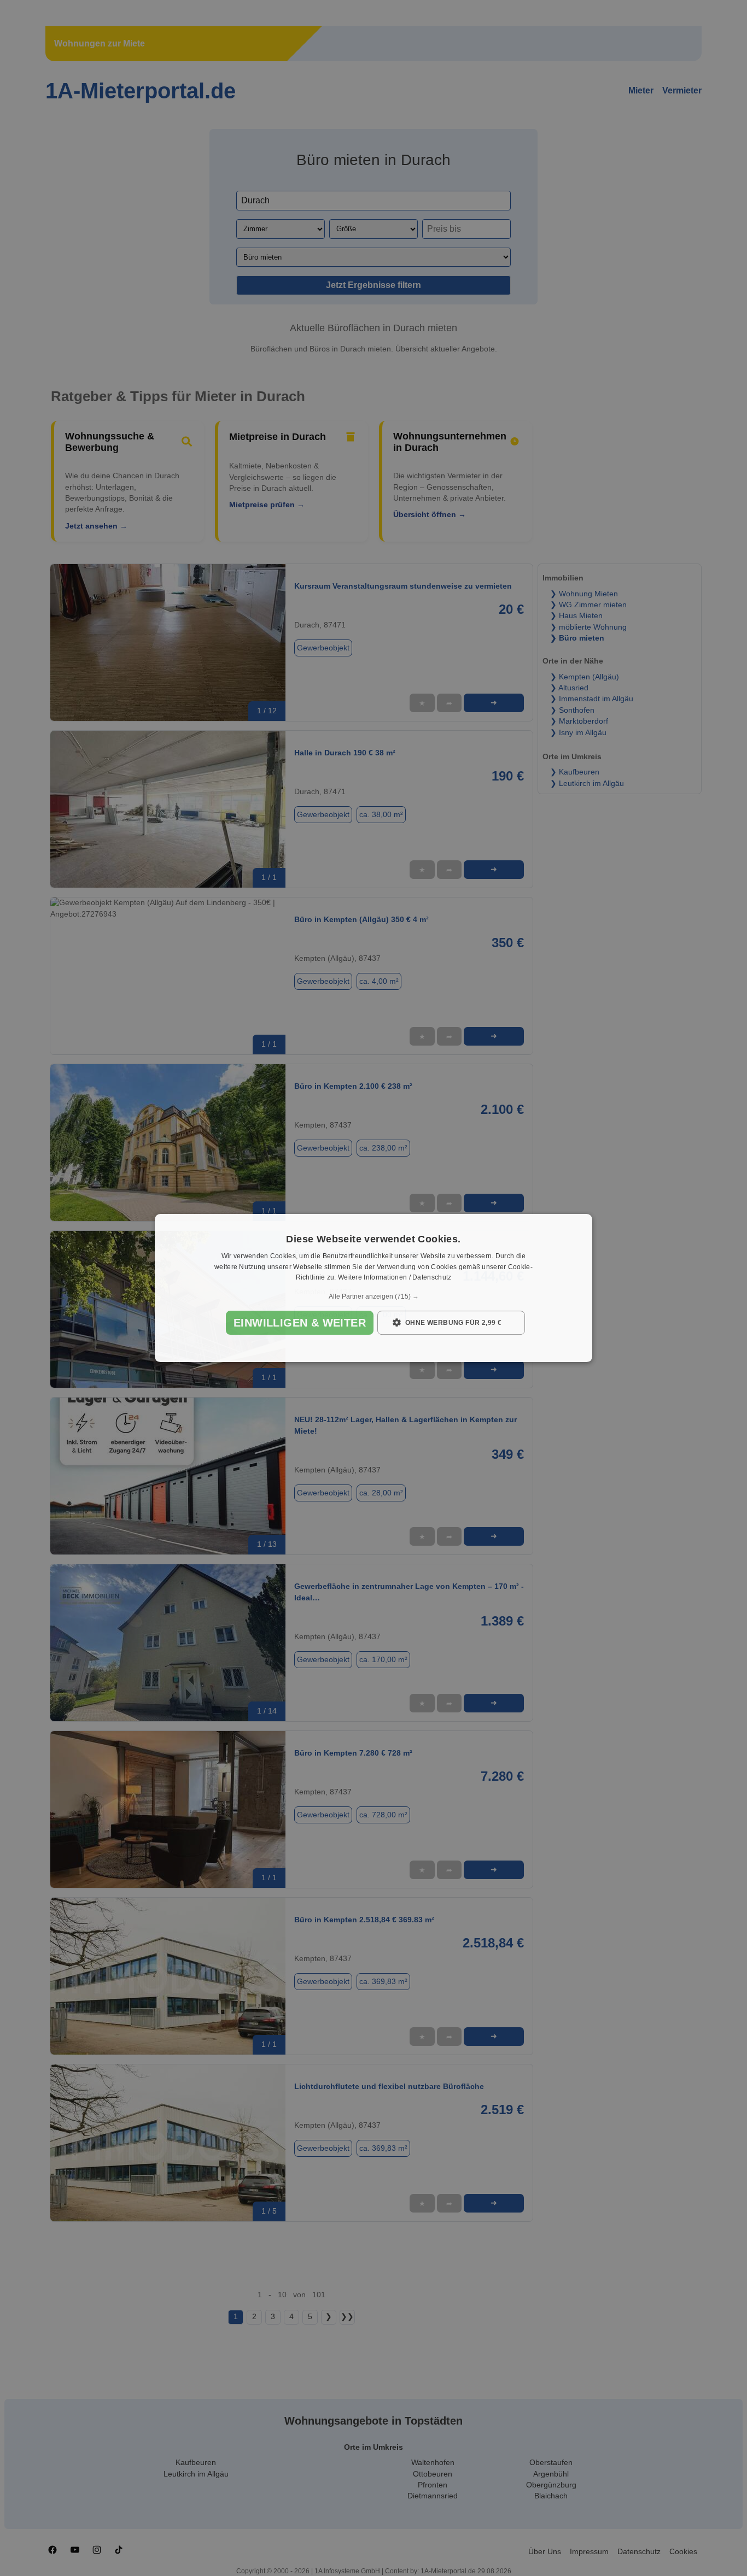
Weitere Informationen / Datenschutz (395, 1278)
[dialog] (373, 1288)
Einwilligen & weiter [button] (300, 1323)
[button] (373, 1296)
